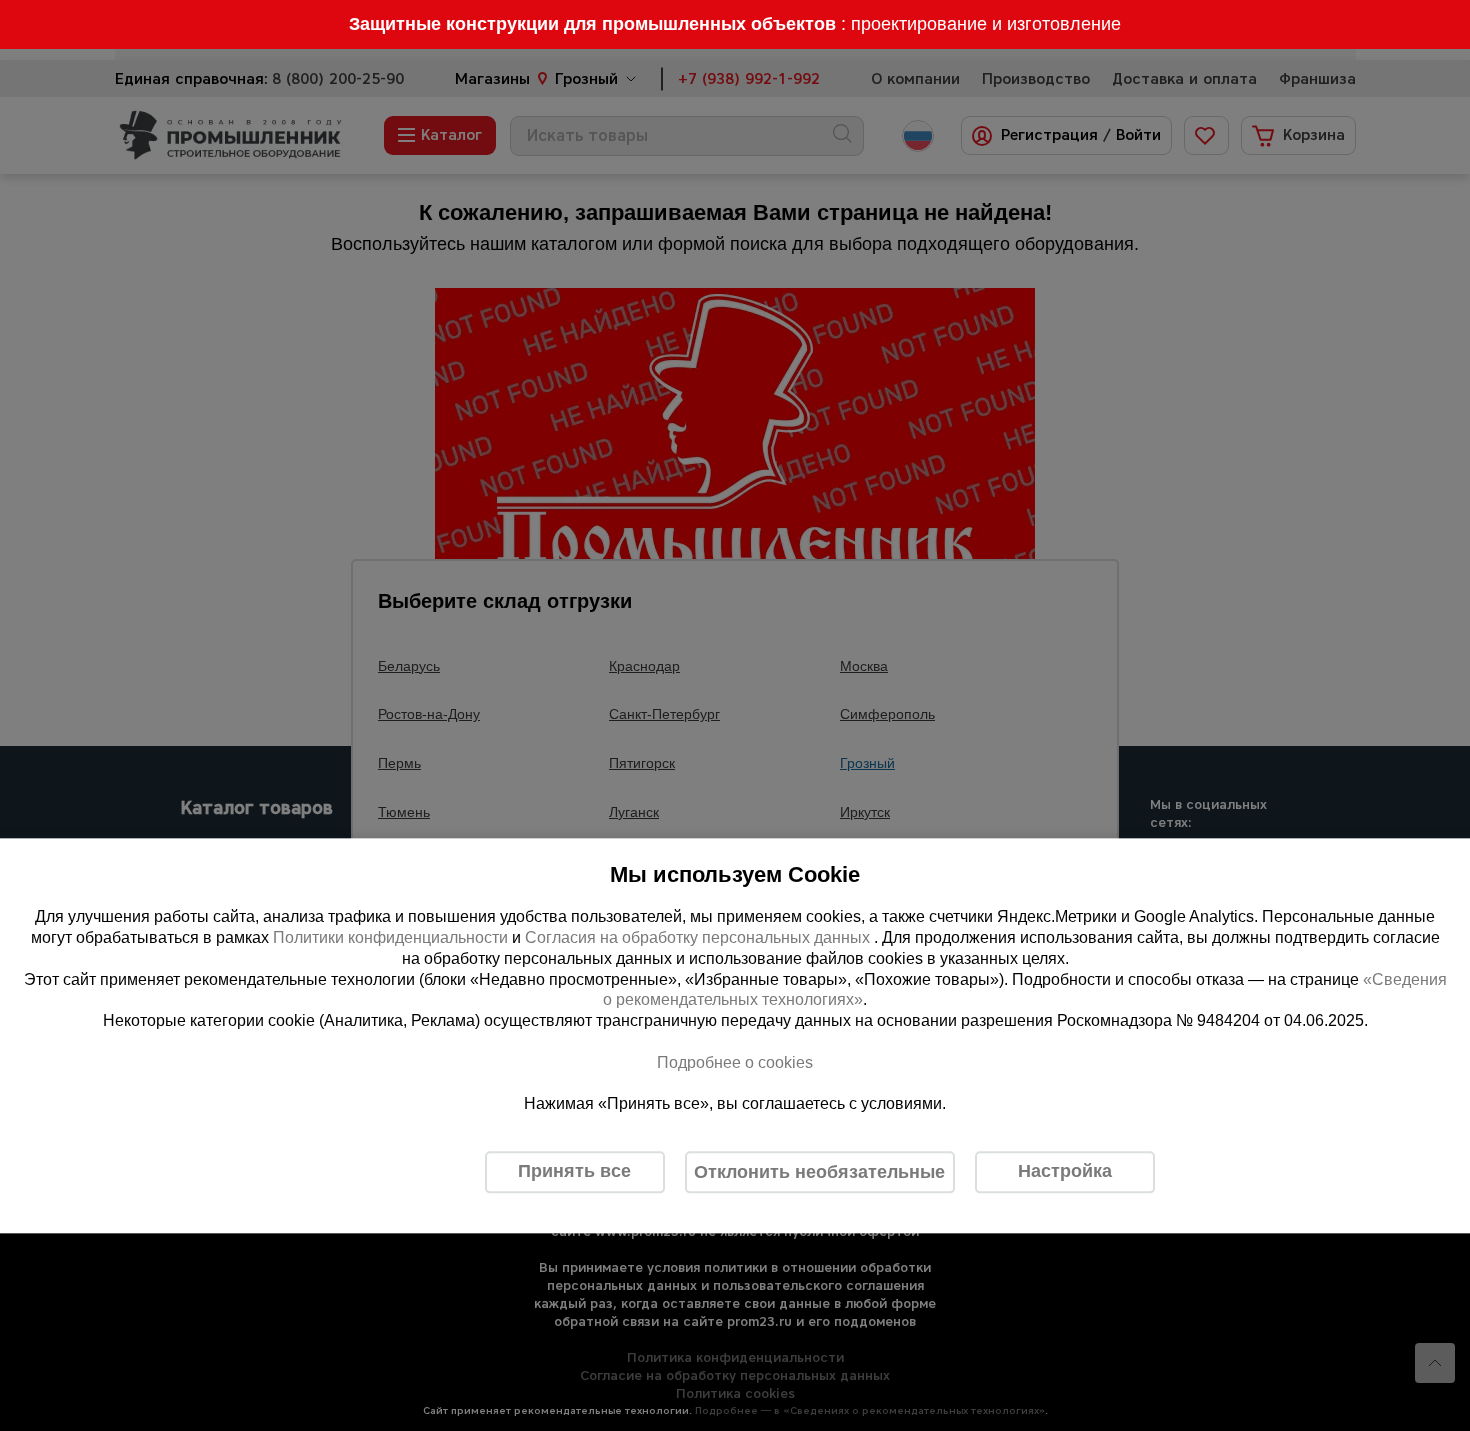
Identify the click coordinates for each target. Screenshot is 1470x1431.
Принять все (574, 1172)
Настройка (1065, 1172)
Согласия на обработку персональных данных (699, 937)
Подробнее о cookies (735, 1062)
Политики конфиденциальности (390, 937)
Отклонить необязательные (819, 1172)
